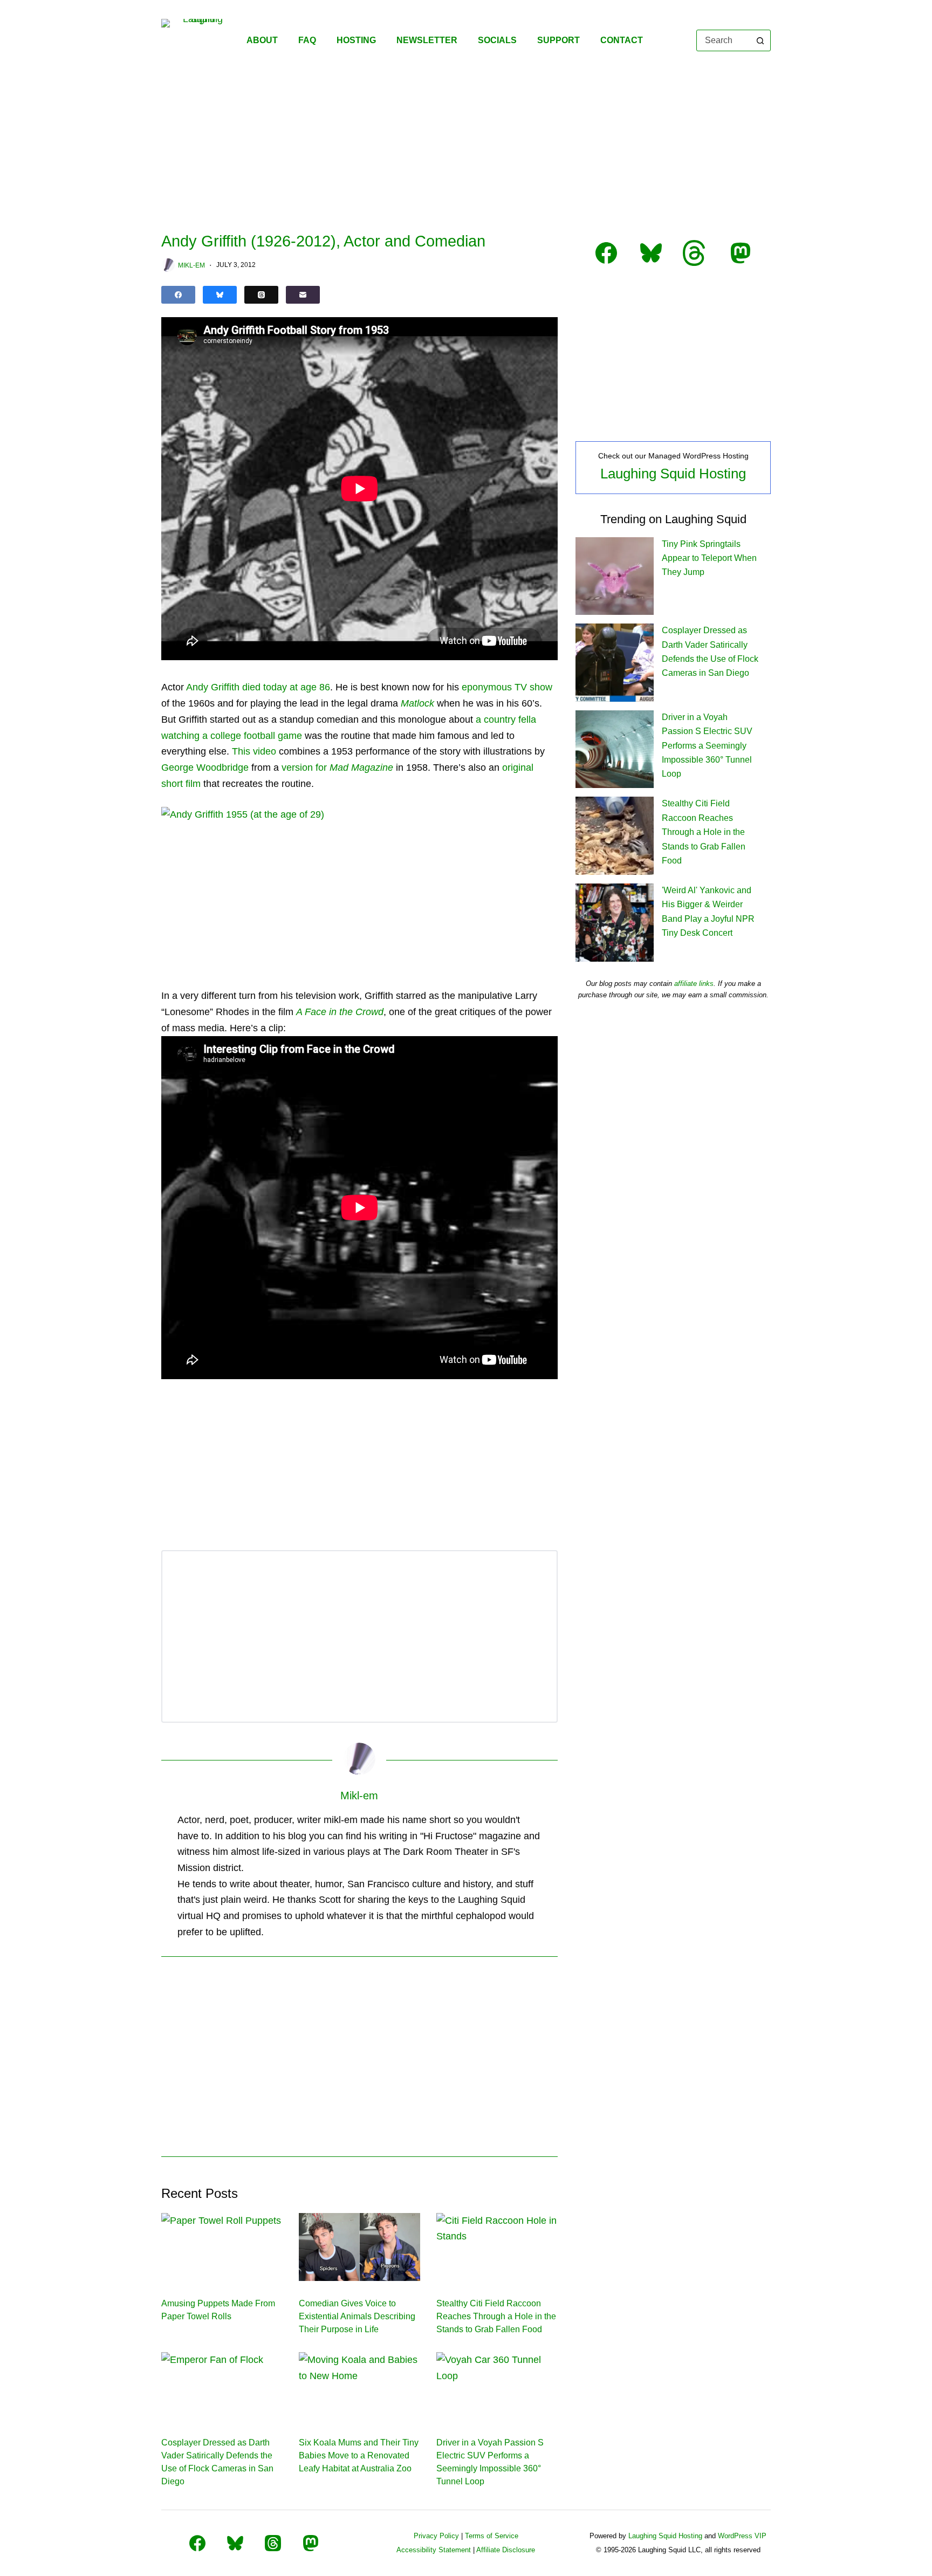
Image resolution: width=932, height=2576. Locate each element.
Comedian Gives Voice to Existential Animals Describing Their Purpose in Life (357, 2316)
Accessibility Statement (434, 2550)
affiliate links (694, 984)
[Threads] (261, 295)
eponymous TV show (507, 687)
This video (254, 751)
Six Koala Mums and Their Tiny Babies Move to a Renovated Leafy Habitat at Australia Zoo (359, 2455)
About (262, 40)
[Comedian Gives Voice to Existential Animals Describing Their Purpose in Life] (359, 2247)
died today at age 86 (286, 687)
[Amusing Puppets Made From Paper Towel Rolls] (222, 2247)
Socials (497, 40)
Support (558, 40)
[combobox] (724, 40)
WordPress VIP (742, 2536)
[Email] (303, 295)
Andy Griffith (213, 687)
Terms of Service (492, 2536)
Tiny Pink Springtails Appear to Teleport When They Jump (709, 558)
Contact (622, 40)
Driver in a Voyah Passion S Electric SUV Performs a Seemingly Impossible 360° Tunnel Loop (707, 746)
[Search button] (760, 40)
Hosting (356, 40)
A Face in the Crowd (340, 1012)
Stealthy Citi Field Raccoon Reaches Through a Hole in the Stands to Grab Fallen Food (496, 2316)
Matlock (417, 703)
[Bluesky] (220, 295)
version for (337, 768)
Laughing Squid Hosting (673, 474)
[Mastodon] (311, 2543)
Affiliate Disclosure (506, 2550)
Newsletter (427, 40)
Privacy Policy (436, 2536)
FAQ (307, 40)
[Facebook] (178, 295)
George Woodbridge (205, 768)
